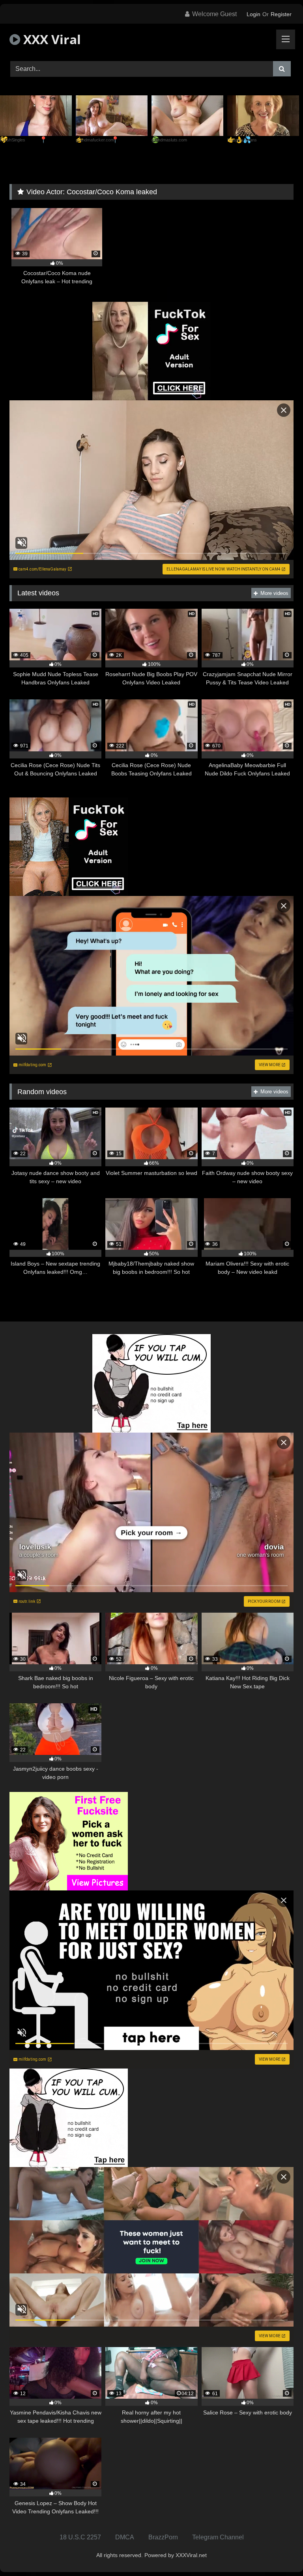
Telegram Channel (218, 2537)
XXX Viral (50, 39)
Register (281, 14)
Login (253, 14)
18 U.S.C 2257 (80, 2537)
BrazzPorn (163, 2537)
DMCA (125, 2537)
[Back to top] (279, 2553)
